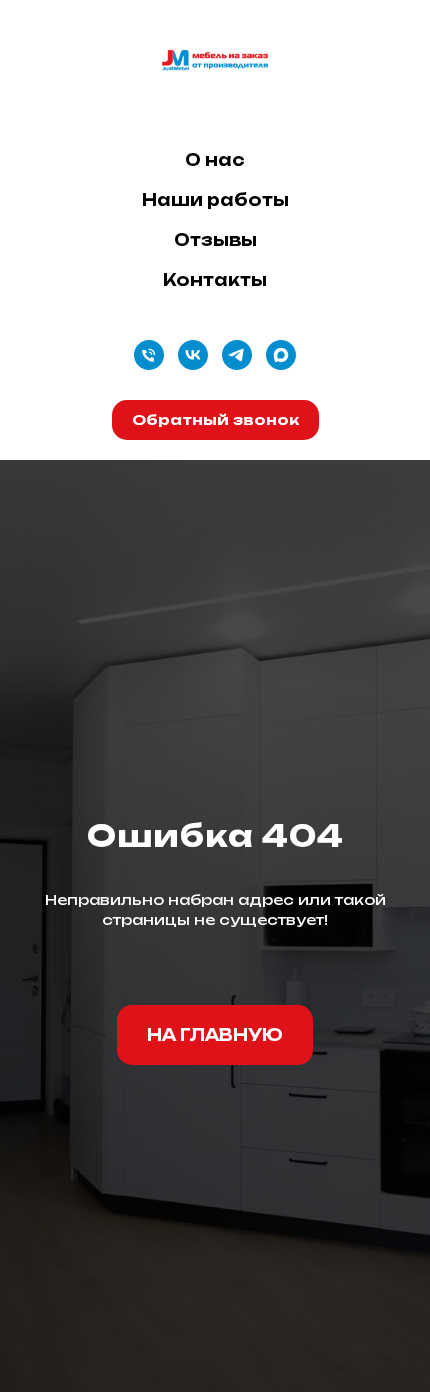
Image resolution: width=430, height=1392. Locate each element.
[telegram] (237, 355)
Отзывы (215, 240)
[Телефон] (149, 355)
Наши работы (215, 200)
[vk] (193, 355)
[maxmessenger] (281, 355)
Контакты (215, 280)
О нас (215, 160)
